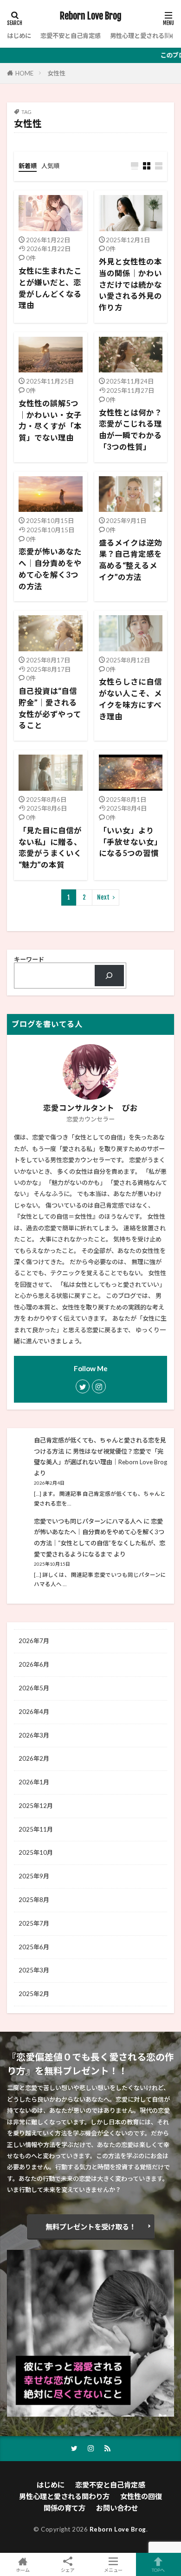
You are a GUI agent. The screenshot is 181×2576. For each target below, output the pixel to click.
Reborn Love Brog (91, 16)
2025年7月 (34, 1923)
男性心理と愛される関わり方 (64, 2496)
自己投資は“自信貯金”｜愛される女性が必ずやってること (50, 708)
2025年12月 (36, 1806)
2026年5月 (34, 1688)
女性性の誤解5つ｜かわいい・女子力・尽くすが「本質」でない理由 (50, 421)
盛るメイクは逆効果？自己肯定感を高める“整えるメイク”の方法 (130, 560)
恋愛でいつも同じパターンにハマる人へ (88, 1521)
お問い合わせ (117, 2508)
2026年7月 (34, 1641)
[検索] (109, 976)
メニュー (113, 2570)
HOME (24, 73)
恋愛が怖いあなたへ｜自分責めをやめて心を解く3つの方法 (50, 569)
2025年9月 (34, 1876)
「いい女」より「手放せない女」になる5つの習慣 (130, 842)
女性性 (56, 73)
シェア (68, 2570)
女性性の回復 (141, 2496)
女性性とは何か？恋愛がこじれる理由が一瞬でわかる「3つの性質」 (130, 430)
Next (103, 897)
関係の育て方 (65, 2508)
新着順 (28, 166)
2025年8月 (34, 1900)
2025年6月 (34, 1947)
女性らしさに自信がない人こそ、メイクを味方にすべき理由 (130, 699)
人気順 (50, 166)
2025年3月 (34, 1970)
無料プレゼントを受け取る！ (91, 2227)
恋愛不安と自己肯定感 (71, 36)
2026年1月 (34, 1782)
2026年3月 (34, 1735)
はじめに (19, 36)
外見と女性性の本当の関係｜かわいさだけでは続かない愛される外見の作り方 (130, 285)
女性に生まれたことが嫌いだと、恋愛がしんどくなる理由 (50, 288)
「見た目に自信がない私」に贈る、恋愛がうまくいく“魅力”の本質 (50, 848)
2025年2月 (34, 1994)
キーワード (29, 959)
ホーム (23, 2570)
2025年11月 (36, 1829)
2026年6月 (34, 1664)
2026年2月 (34, 1758)
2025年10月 (36, 1852)
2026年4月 (34, 1712)
